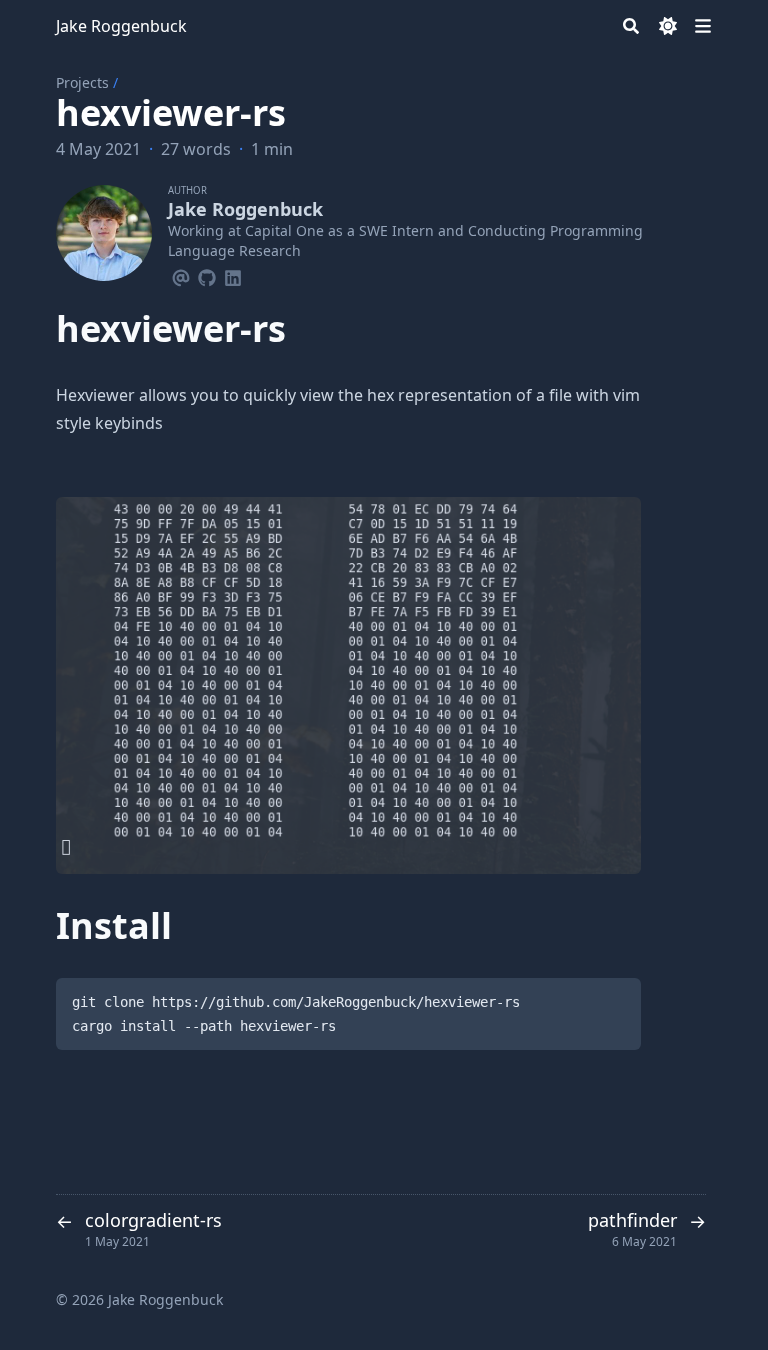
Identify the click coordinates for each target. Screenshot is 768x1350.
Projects (82, 82)
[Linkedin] (233, 275)
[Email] (181, 275)
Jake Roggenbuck (121, 26)
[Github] (207, 275)
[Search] (631, 26)
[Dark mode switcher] (668, 26)
